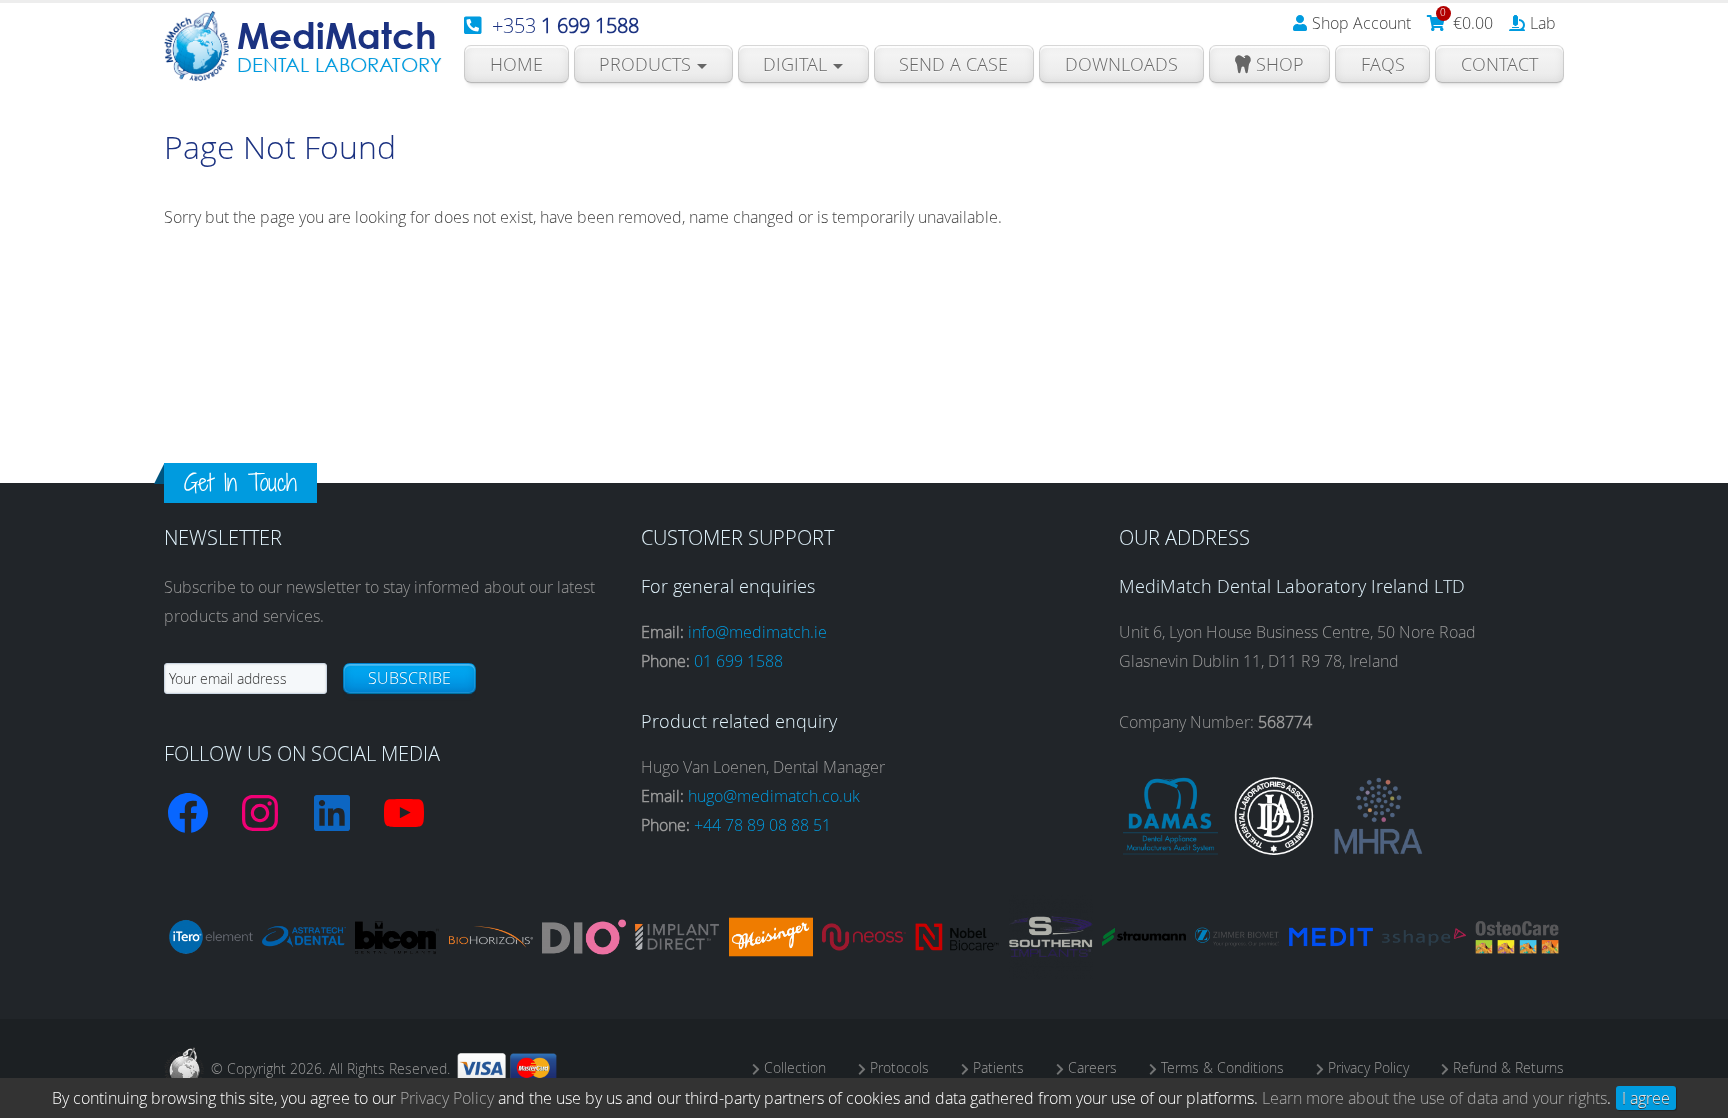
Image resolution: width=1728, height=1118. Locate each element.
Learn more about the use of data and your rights (1434, 1098)
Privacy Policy (447, 1098)
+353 (565, 25)
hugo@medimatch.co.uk (774, 796)
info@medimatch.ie (757, 632)
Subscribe (409, 678)
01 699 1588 (738, 661)
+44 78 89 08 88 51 (762, 825)
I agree (1646, 1098)
